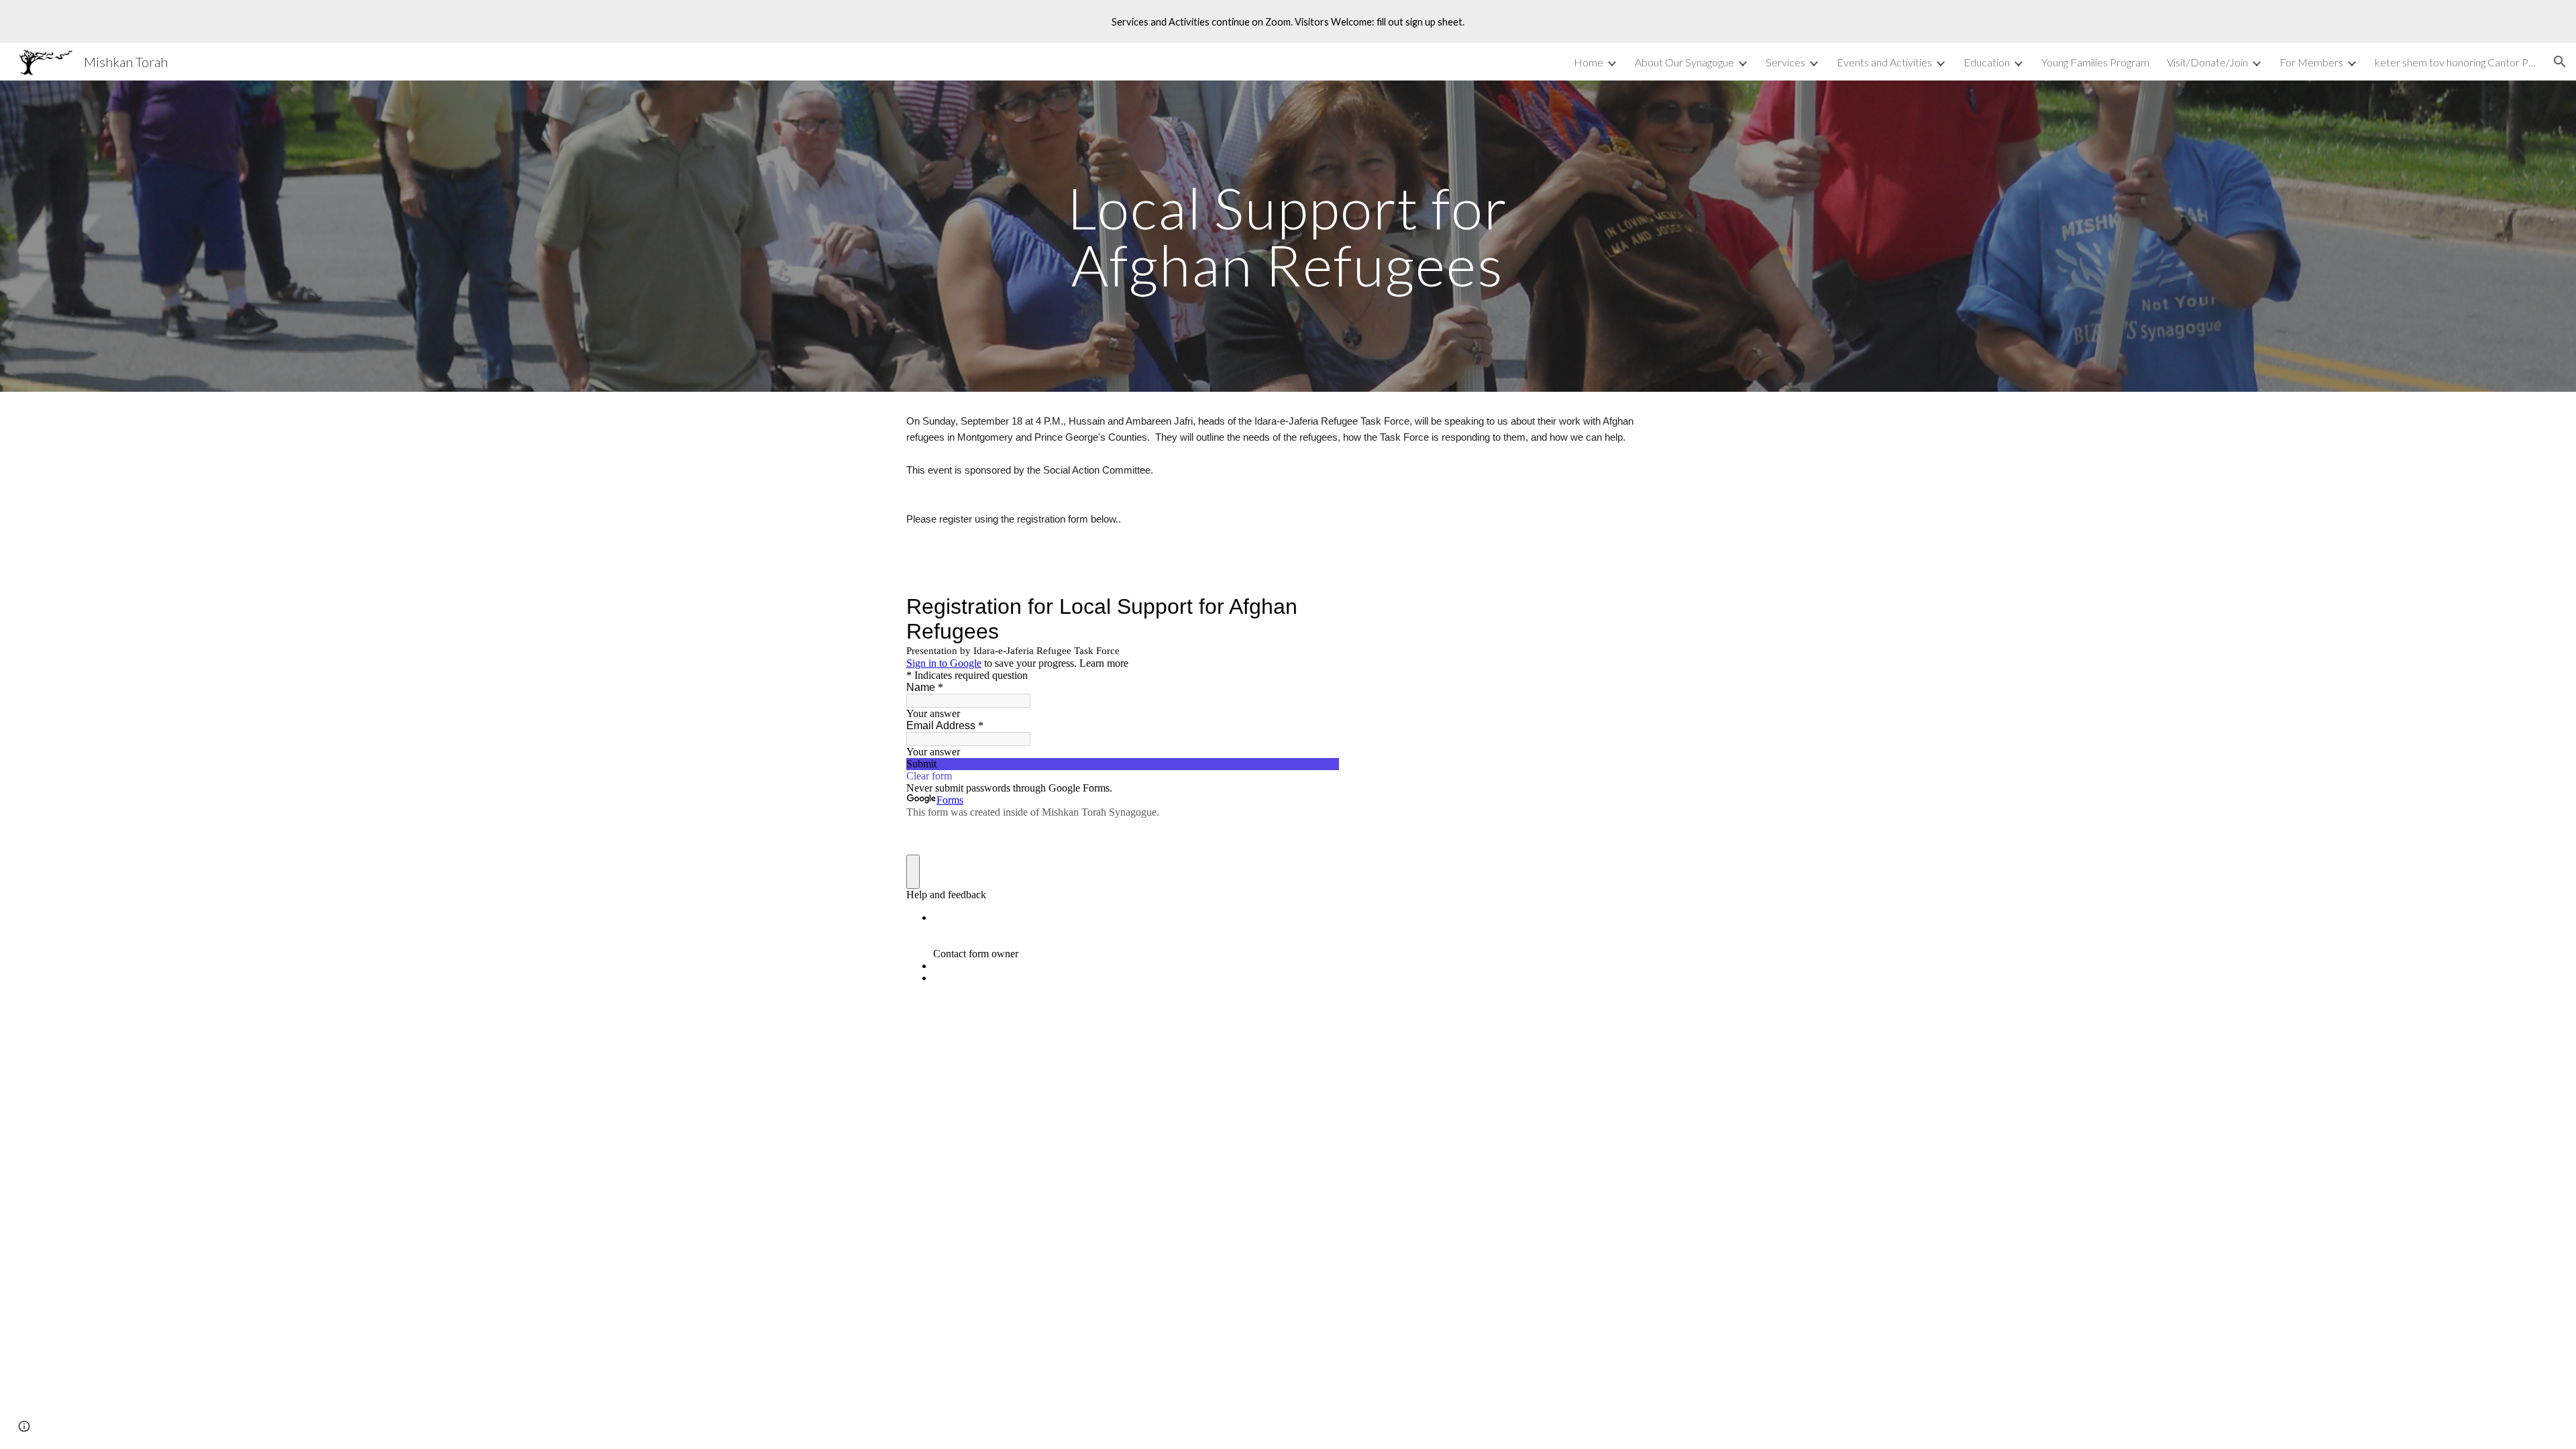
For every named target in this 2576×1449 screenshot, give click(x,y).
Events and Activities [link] (1884, 62)
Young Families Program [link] (2095, 62)
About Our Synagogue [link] (1684, 62)
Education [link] (1987, 62)
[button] (2560, 62)
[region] (1288, 21)
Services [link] (1785, 62)
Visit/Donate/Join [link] (2207, 62)
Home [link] (1589, 62)
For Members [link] (2311, 62)
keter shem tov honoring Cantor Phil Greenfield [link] (2455, 62)
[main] (1288, 236)
